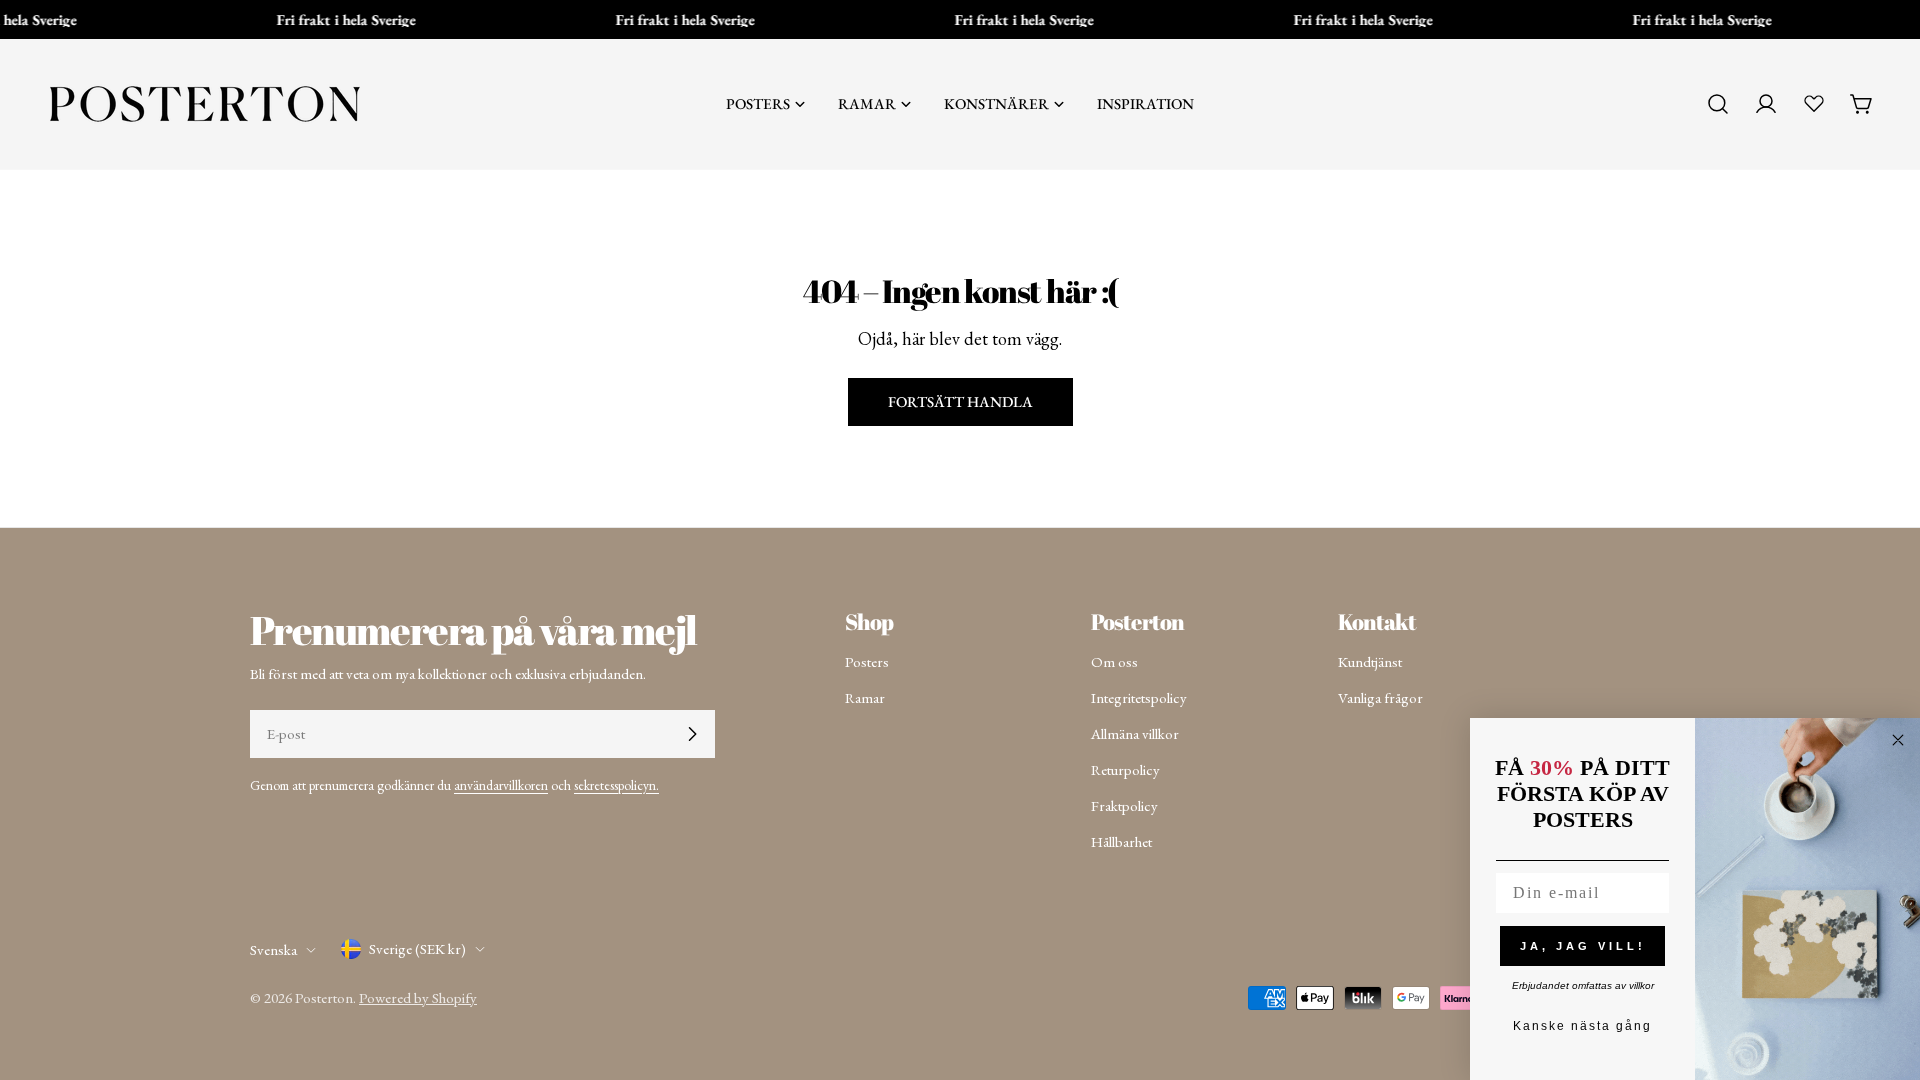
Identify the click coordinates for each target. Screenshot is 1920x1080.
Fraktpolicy (1124, 805)
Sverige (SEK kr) (417, 948)
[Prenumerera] (692, 734)
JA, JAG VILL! (1583, 946)
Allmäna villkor (1135, 733)
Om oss (1114, 661)
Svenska (273, 949)
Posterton (324, 997)
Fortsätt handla (960, 401)
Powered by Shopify (418, 997)
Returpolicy (1125, 769)
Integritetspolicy (1139, 697)
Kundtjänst (1370, 661)
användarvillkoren (501, 785)
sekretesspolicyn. (616, 785)
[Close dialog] (1898, 740)
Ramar (865, 697)
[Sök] (1718, 104)
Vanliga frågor (1380, 697)
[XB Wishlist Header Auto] (1814, 103)
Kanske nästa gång (1582, 1026)
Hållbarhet (1121, 841)
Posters (867, 661)
